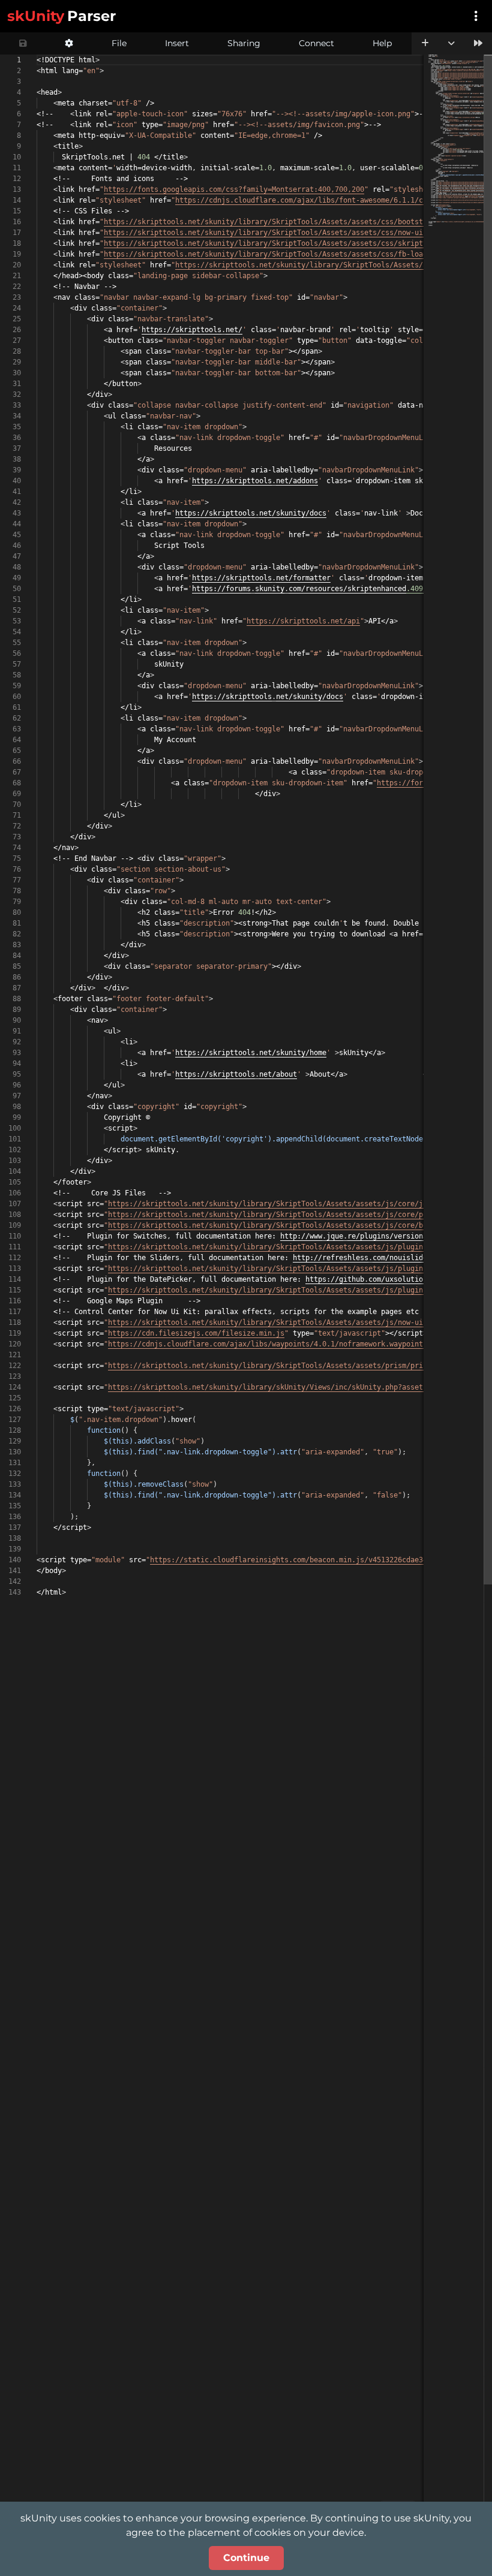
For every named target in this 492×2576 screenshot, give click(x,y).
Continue (246, 2558)
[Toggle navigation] (476, 16)
